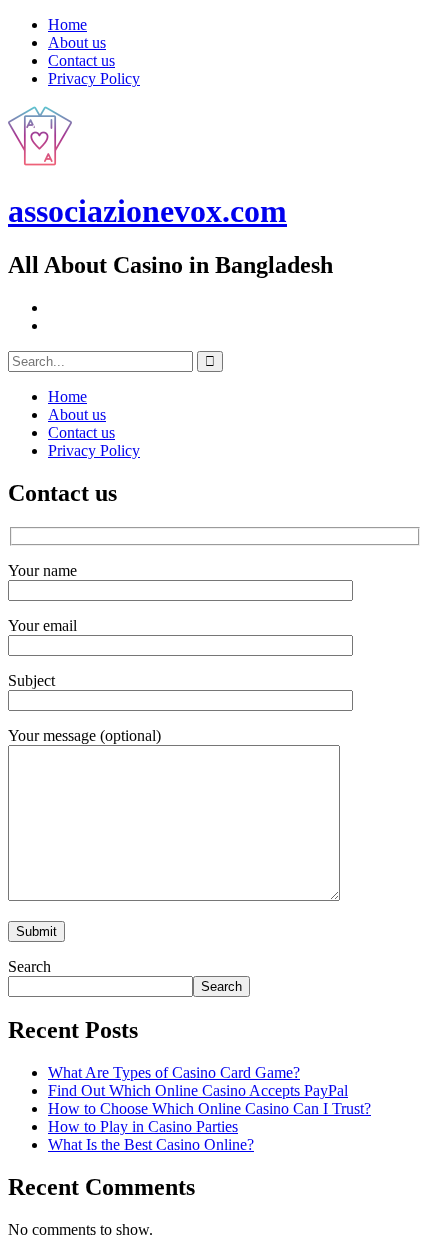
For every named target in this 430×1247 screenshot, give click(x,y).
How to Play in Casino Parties (143, 1126)
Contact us (81, 60)
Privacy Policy (94, 78)
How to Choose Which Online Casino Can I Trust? (209, 1108)
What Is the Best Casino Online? (151, 1144)
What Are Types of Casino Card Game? (174, 1072)
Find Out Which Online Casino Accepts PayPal (198, 1090)
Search (29, 966)
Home (67, 24)
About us (77, 42)
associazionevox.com (147, 211)
